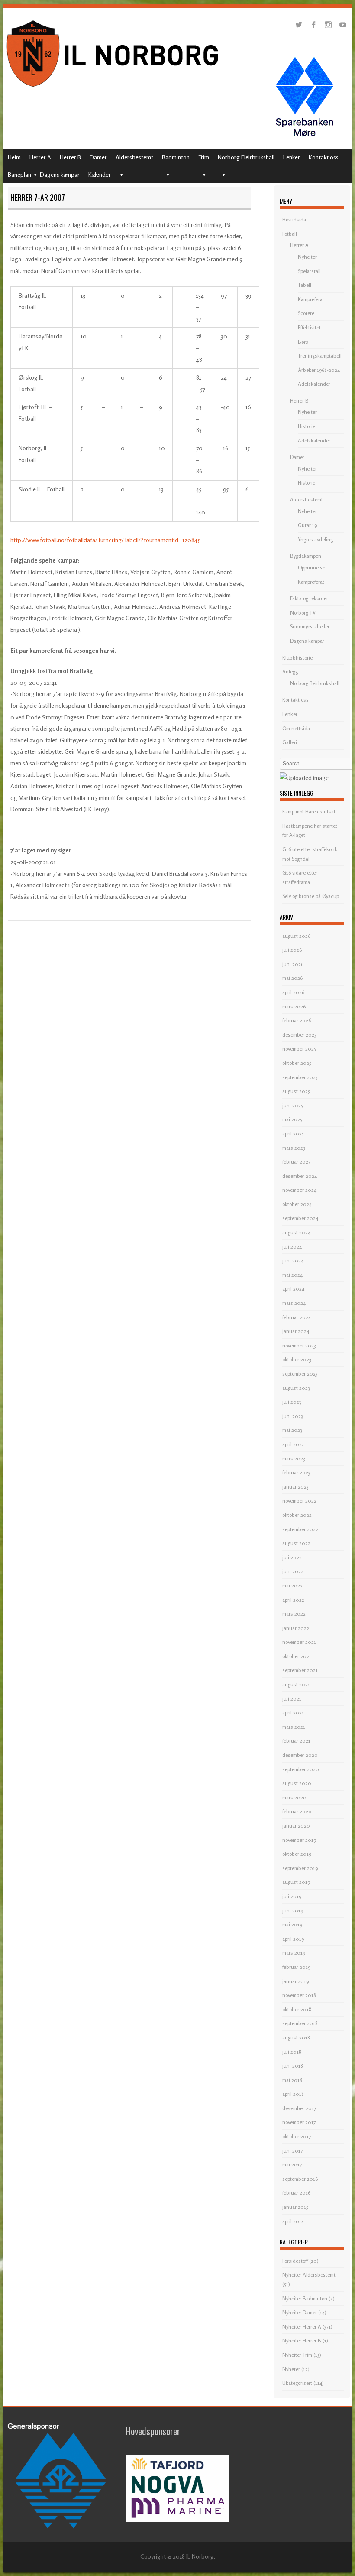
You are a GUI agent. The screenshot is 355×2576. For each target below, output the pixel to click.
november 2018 (299, 1995)
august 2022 (296, 1543)
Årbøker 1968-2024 (319, 370)
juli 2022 (292, 1557)
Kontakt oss (324, 157)
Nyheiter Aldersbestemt (309, 2275)
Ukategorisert (297, 2383)
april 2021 (293, 1712)
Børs (303, 342)
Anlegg (290, 672)
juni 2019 (293, 1911)
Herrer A (40, 157)
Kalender (100, 174)
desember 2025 (299, 1035)
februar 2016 (296, 2193)
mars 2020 (294, 1797)
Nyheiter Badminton (305, 2298)
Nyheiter (307, 257)
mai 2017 (292, 2165)
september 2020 (301, 1769)
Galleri (290, 742)
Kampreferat (311, 299)
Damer (98, 157)
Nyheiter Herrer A (302, 2327)
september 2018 (300, 2023)
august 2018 (296, 2038)
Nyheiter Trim (297, 2355)
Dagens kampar (60, 174)
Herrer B (70, 157)
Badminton (176, 157)
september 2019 (300, 1868)
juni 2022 (293, 1571)
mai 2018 (292, 2080)
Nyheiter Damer (300, 2312)
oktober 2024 (297, 1204)
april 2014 (293, 2221)
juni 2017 (292, 2151)
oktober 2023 (297, 1359)
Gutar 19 (307, 525)
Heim (14, 157)
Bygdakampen (306, 556)
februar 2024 (297, 1317)
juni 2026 (293, 964)
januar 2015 (295, 2207)
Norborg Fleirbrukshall (246, 157)
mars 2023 (294, 1459)
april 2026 (293, 992)
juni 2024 (293, 1260)
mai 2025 (292, 1119)
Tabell (305, 285)
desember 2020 (300, 1755)
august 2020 (297, 1783)
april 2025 (293, 1134)
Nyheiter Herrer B (302, 2340)
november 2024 (299, 1190)
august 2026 (296, 936)
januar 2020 (296, 1826)
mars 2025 (294, 1148)
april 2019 (293, 1939)
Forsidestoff (295, 2261)
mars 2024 (294, 1303)
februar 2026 (297, 1020)
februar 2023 (296, 1472)
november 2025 (299, 1049)
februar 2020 (297, 1811)
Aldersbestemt (134, 157)
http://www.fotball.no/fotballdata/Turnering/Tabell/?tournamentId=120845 (105, 540)
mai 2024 (292, 1275)
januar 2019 (295, 1981)
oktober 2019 (297, 1854)
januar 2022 (296, 1628)
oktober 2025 (297, 1063)
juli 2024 (292, 1247)
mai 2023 (292, 1430)
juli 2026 (292, 950)
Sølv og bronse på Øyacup (311, 896)
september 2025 (300, 1077)
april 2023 (293, 1444)
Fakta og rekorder (309, 598)
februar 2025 (296, 1162)
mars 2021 (294, 1727)
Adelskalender (314, 384)
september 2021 (300, 1670)
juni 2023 (293, 1416)
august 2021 (296, 1684)
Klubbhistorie (297, 658)
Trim (204, 157)
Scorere (306, 313)
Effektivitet (309, 327)
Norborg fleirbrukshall (315, 683)
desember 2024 (300, 1176)
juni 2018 (293, 2066)
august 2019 (296, 1882)
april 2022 (293, 1600)
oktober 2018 (297, 2009)
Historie (307, 426)
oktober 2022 (297, 1515)
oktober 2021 (297, 1656)
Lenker (292, 157)
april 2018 (293, 2094)
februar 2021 (296, 1741)
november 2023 (299, 1345)
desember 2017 (299, 2108)
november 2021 (299, 1642)
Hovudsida (294, 220)
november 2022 (299, 1501)
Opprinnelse (311, 568)
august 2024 (296, 1232)
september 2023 (300, 1374)
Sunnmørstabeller (310, 626)
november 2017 (299, 2122)
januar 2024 (296, 1331)
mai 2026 (292, 978)
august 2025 (296, 1091)
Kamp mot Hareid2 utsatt (310, 812)
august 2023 (296, 1388)
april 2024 (293, 1289)
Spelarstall (309, 271)
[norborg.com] (114, 89)
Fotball (290, 234)
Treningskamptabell (320, 356)
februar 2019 (296, 1967)
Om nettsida (296, 728)
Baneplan (19, 174)
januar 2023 (295, 1487)
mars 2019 (294, 1953)
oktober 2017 (297, 2136)
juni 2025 (293, 1105)
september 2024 (300, 1218)
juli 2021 (292, 1699)
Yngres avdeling (315, 539)
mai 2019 (292, 1924)
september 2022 (300, 1529)
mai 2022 (292, 1586)
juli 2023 (292, 1402)
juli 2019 (292, 1896)
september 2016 (300, 2179)
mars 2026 (294, 1007)
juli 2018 (292, 2052)
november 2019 (299, 1840)
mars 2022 (294, 1614)
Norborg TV (303, 613)
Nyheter (291, 2369)
